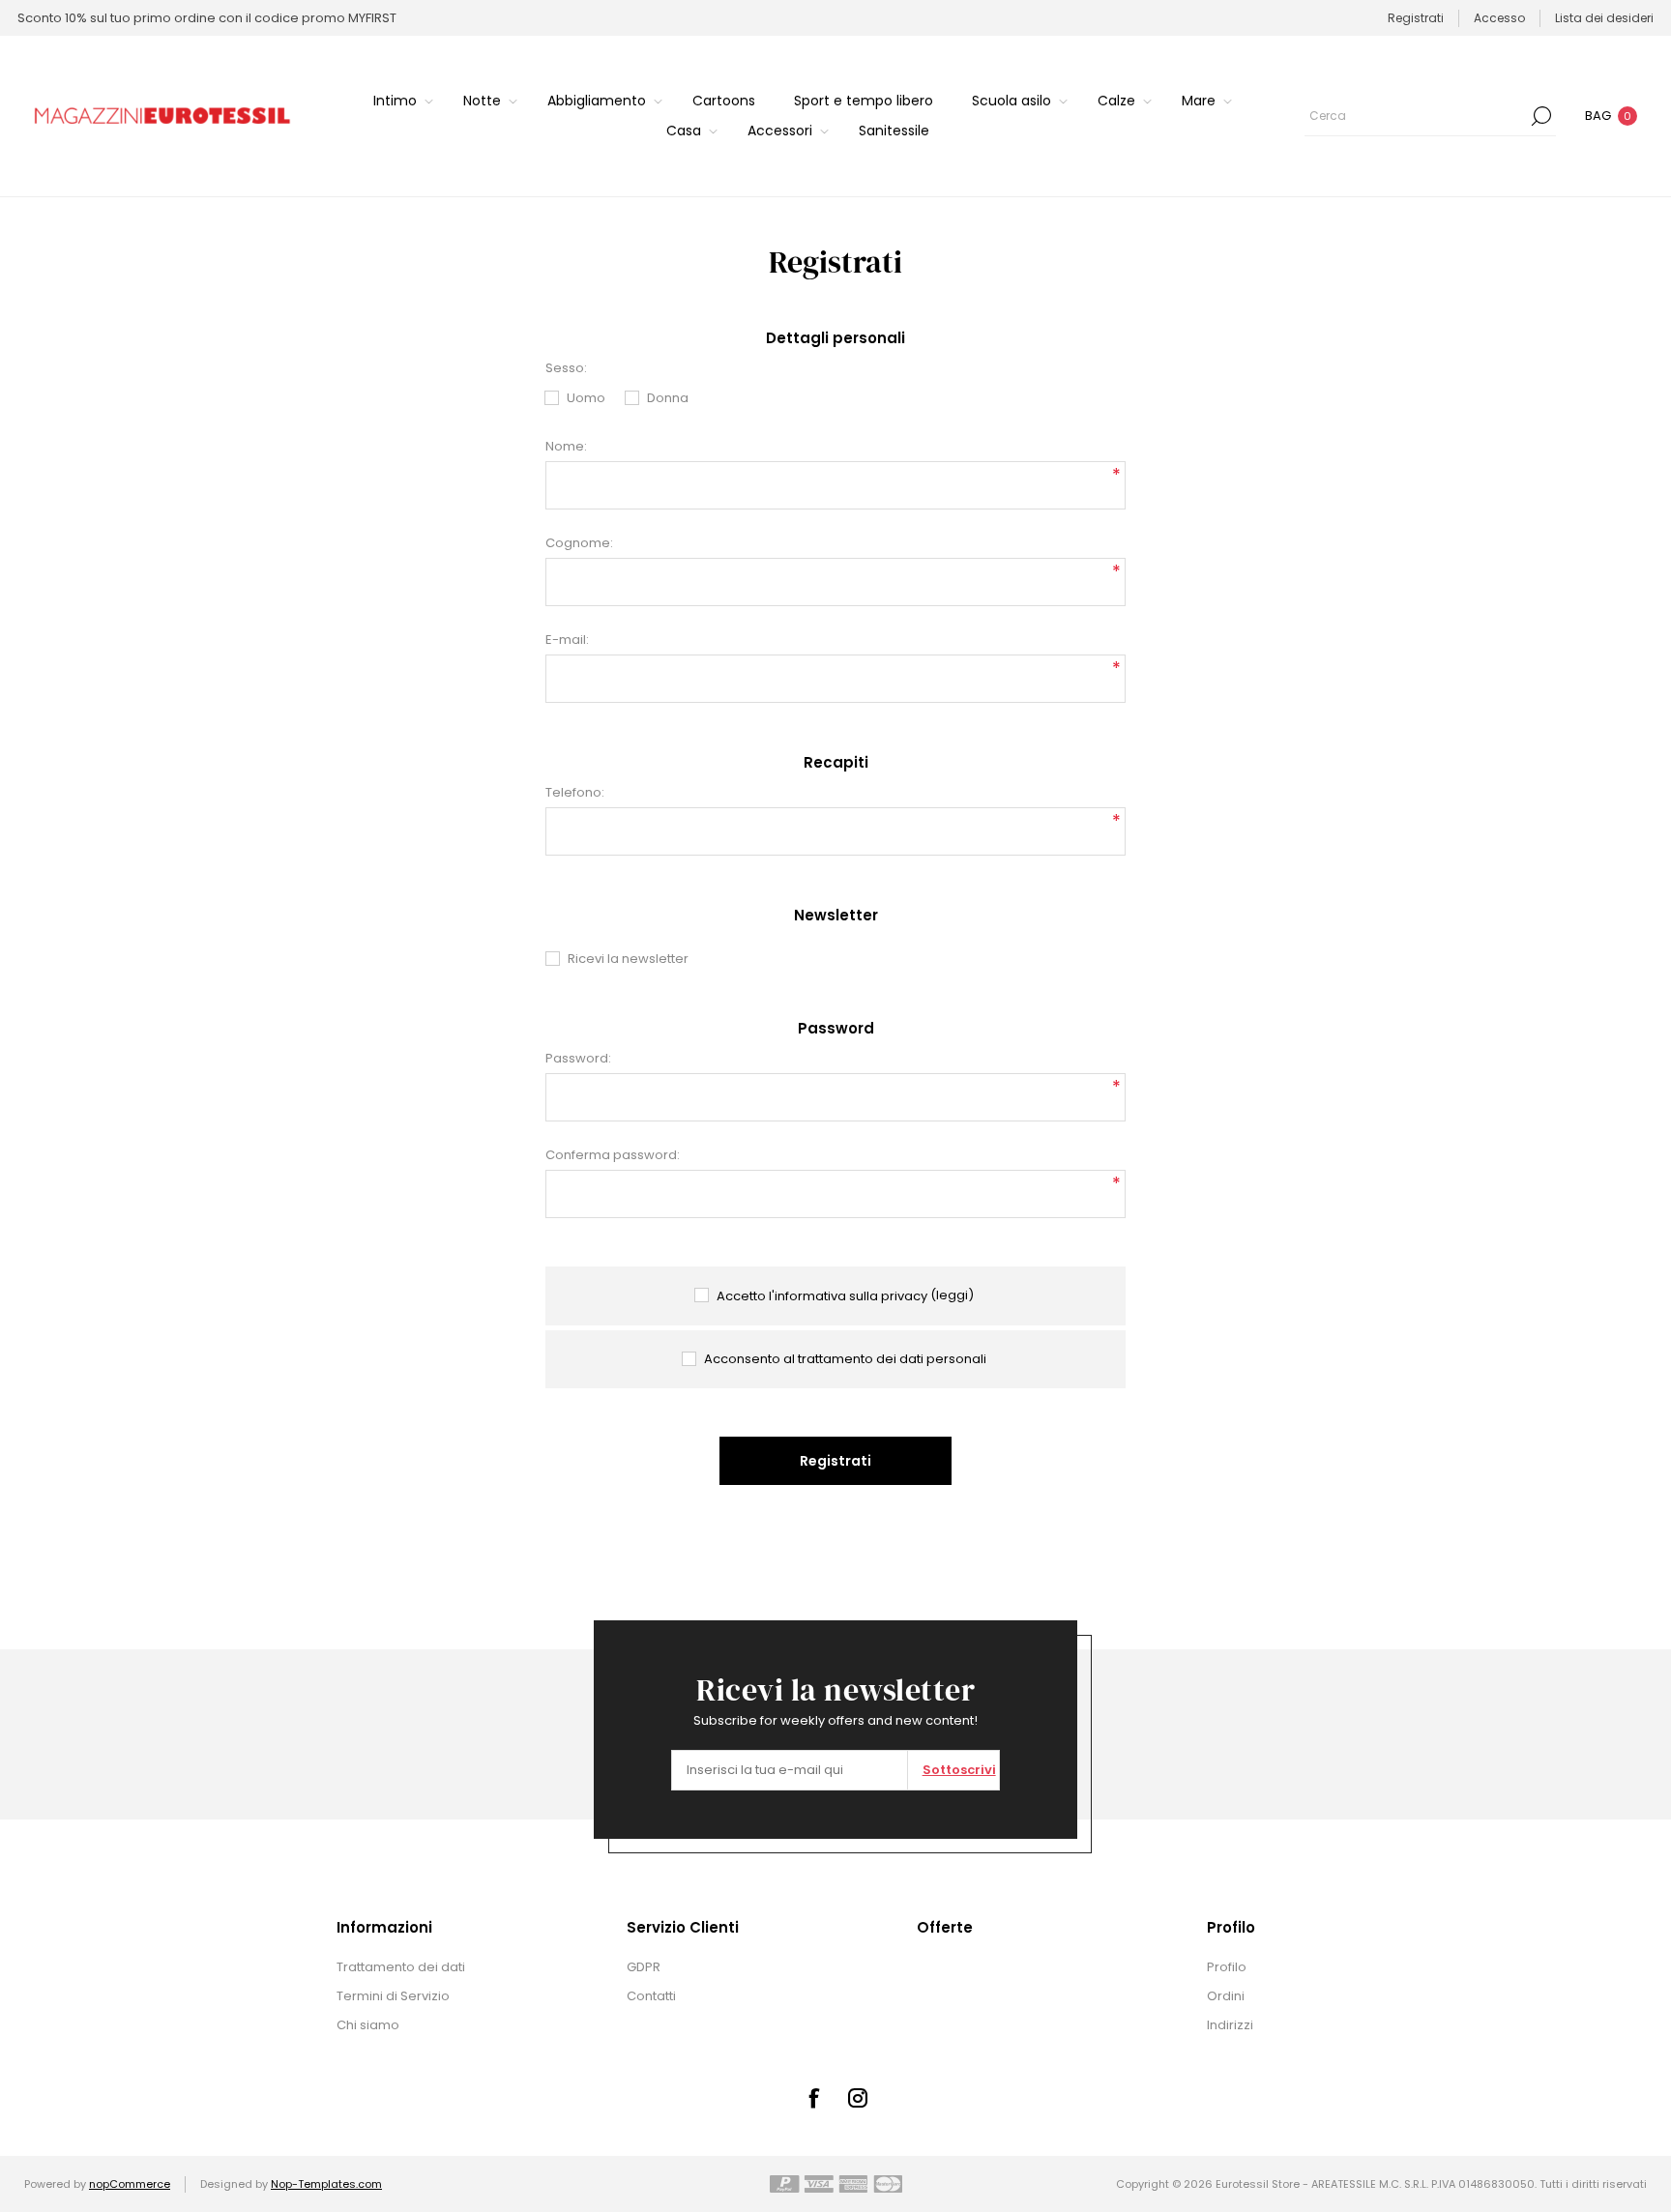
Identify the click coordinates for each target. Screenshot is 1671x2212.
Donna (668, 398)
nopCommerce (130, 2184)
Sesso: (566, 368)
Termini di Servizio (393, 1996)
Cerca (1541, 116)
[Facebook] (813, 2098)
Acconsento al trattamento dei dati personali (845, 1359)
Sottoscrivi (959, 1770)
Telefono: (575, 792)
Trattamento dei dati (401, 1967)
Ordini (1226, 1996)
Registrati (1416, 18)
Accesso (1499, 18)
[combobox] (1416, 116)
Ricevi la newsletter (628, 959)
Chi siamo (368, 2025)
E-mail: (567, 640)
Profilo (1227, 1967)
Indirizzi (1230, 2025)
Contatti (651, 1996)
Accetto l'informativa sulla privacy (822, 1296)
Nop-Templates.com (326, 2184)
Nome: (566, 446)
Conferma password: (613, 1155)
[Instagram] (858, 2098)
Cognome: (579, 543)
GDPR (644, 1967)
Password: (578, 1058)
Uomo (586, 398)
